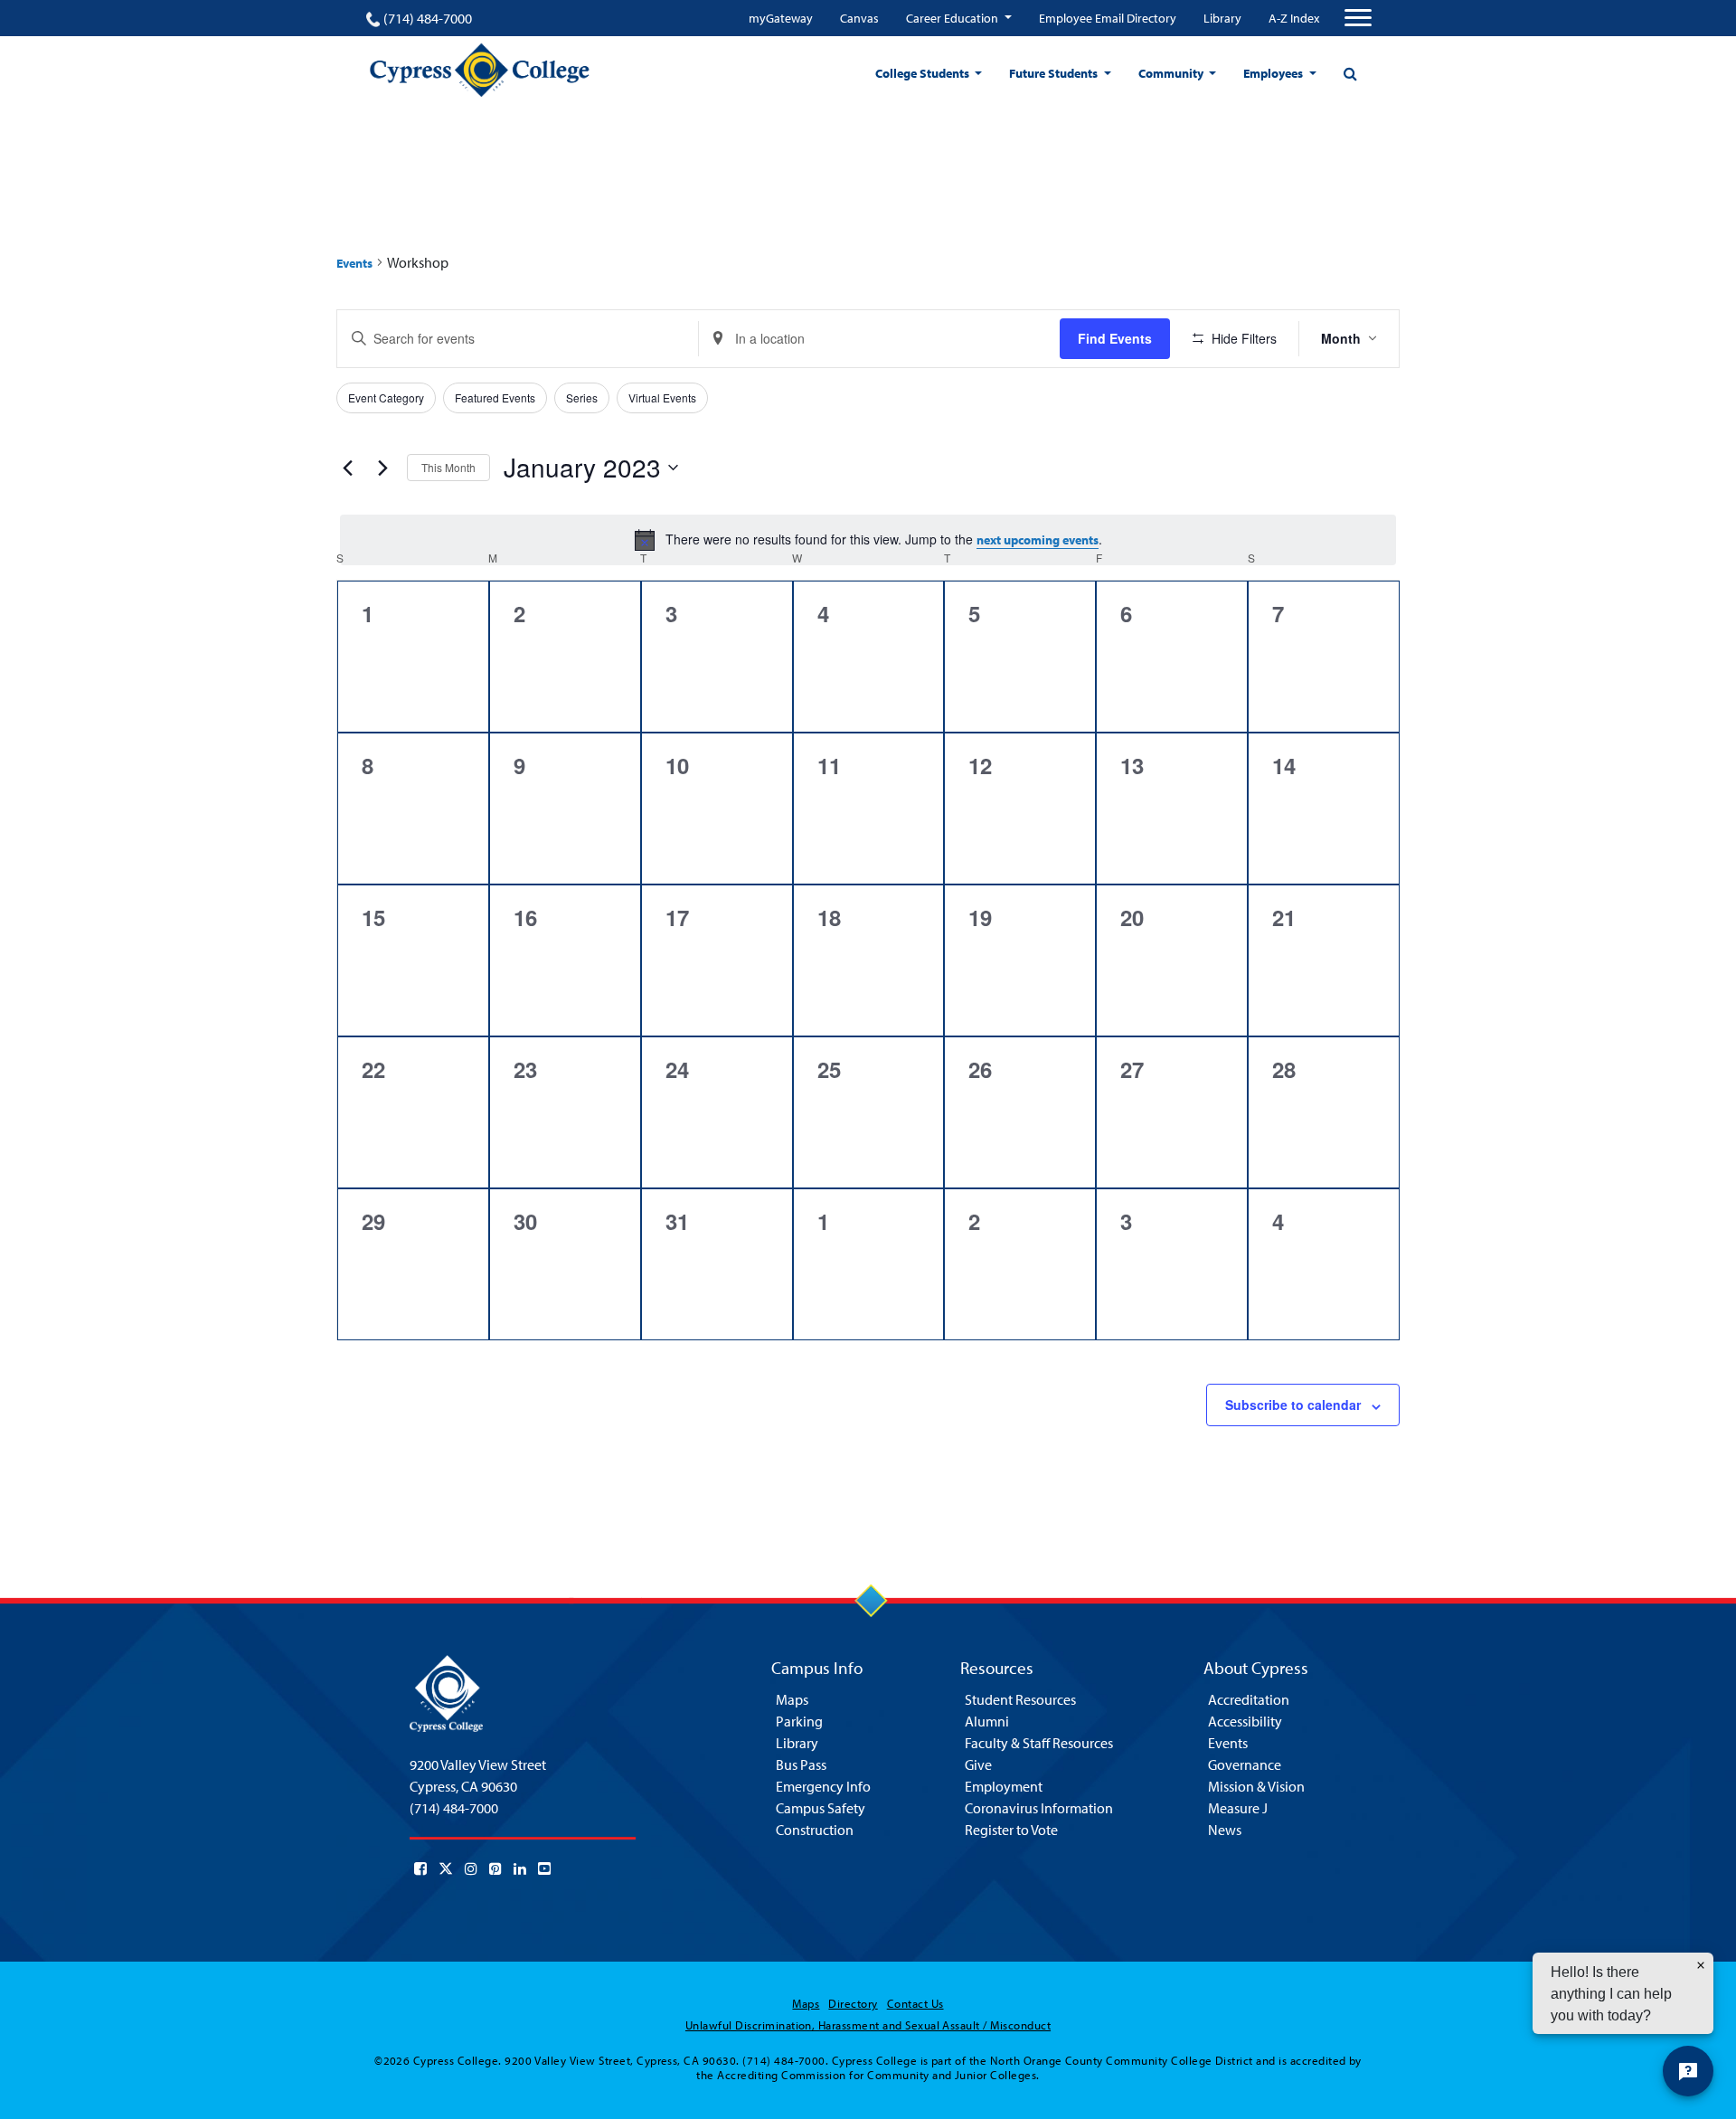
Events (354, 263)
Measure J (1238, 1808)
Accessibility (1245, 1721)
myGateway (781, 18)
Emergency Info (823, 1786)
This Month (448, 467)
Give (978, 1764)
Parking (799, 1721)
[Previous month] (347, 468)
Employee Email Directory (1108, 18)
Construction (815, 1830)
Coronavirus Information (1039, 1808)
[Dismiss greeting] (1701, 1965)
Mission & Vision (1256, 1786)
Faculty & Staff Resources (1039, 1743)
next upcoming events (1038, 540)
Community (1172, 73)
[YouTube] (544, 1868)
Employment (1004, 1786)
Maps (792, 1699)
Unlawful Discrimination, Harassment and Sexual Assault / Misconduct (868, 2025)
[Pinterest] (495, 1868)
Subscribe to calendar (1293, 1405)
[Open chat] (1688, 2071)
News (1225, 1830)
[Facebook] (420, 1868)
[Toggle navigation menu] (1358, 18)
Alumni (987, 1721)
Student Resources (1020, 1699)
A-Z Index (1294, 18)
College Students (924, 73)
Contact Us (915, 2003)
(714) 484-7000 (428, 18)
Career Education (953, 18)
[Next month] (382, 468)
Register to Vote (1011, 1830)
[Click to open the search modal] (1350, 73)
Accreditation (1249, 1699)
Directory (853, 2003)
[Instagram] (471, 1868)
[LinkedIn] (520, 1868)
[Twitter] (446, 1868)
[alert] (868, 540)
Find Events (1115, 338)
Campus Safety (821, 1808)
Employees (1274, 73)
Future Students (1055, 73)
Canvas (859, 18)
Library (1222, 18)
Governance (1245, 1764)
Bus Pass (801, 1764)
